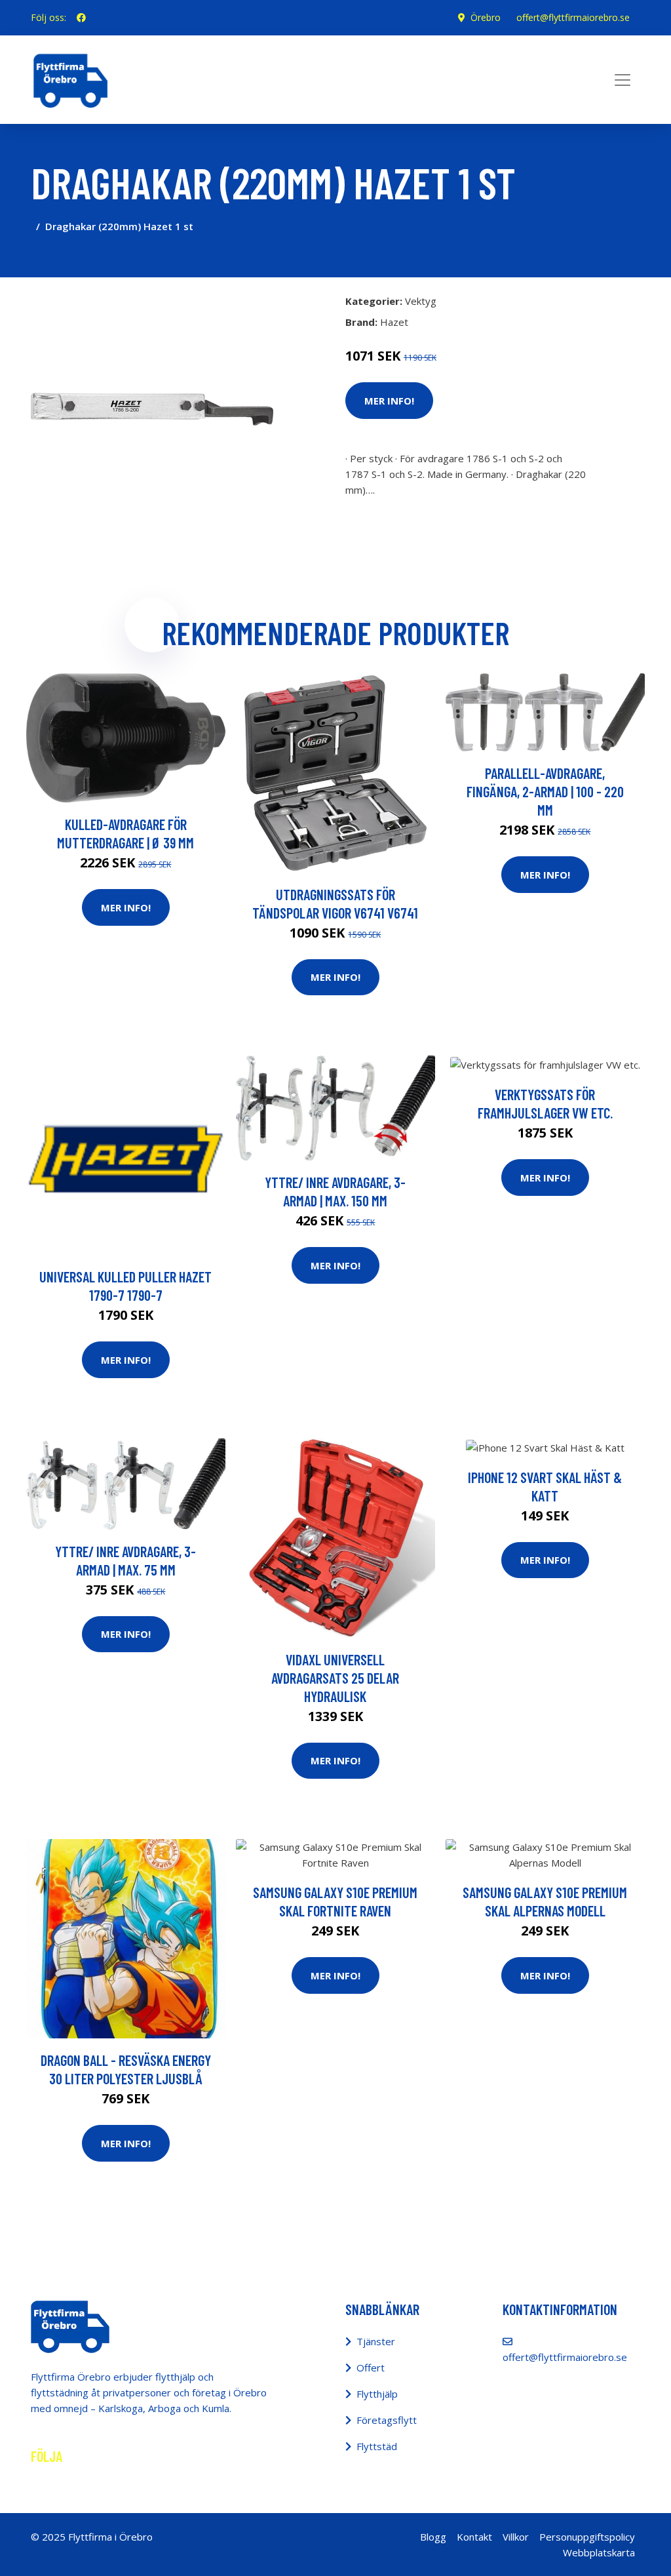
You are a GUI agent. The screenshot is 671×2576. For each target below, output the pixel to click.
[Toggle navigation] (623, 80)
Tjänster (376, 2341)
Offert (371, 2368)
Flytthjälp (377, 2394)
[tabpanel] (152, 409)
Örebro (486, 17)
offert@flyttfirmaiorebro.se (573, 17)
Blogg (433, 2537)
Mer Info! (389, 401)
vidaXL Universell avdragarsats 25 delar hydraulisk (335, 1678)
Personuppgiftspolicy (587, 2537)
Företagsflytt (387, 2420)
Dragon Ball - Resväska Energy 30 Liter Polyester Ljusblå (126, 2069)
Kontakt (474, 2537)
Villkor (516, 2537)
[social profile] (81, 18)
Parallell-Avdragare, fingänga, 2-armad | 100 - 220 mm (545, 791)
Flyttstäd (377, 2446)
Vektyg (421, 301)
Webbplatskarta (599, 2552)
